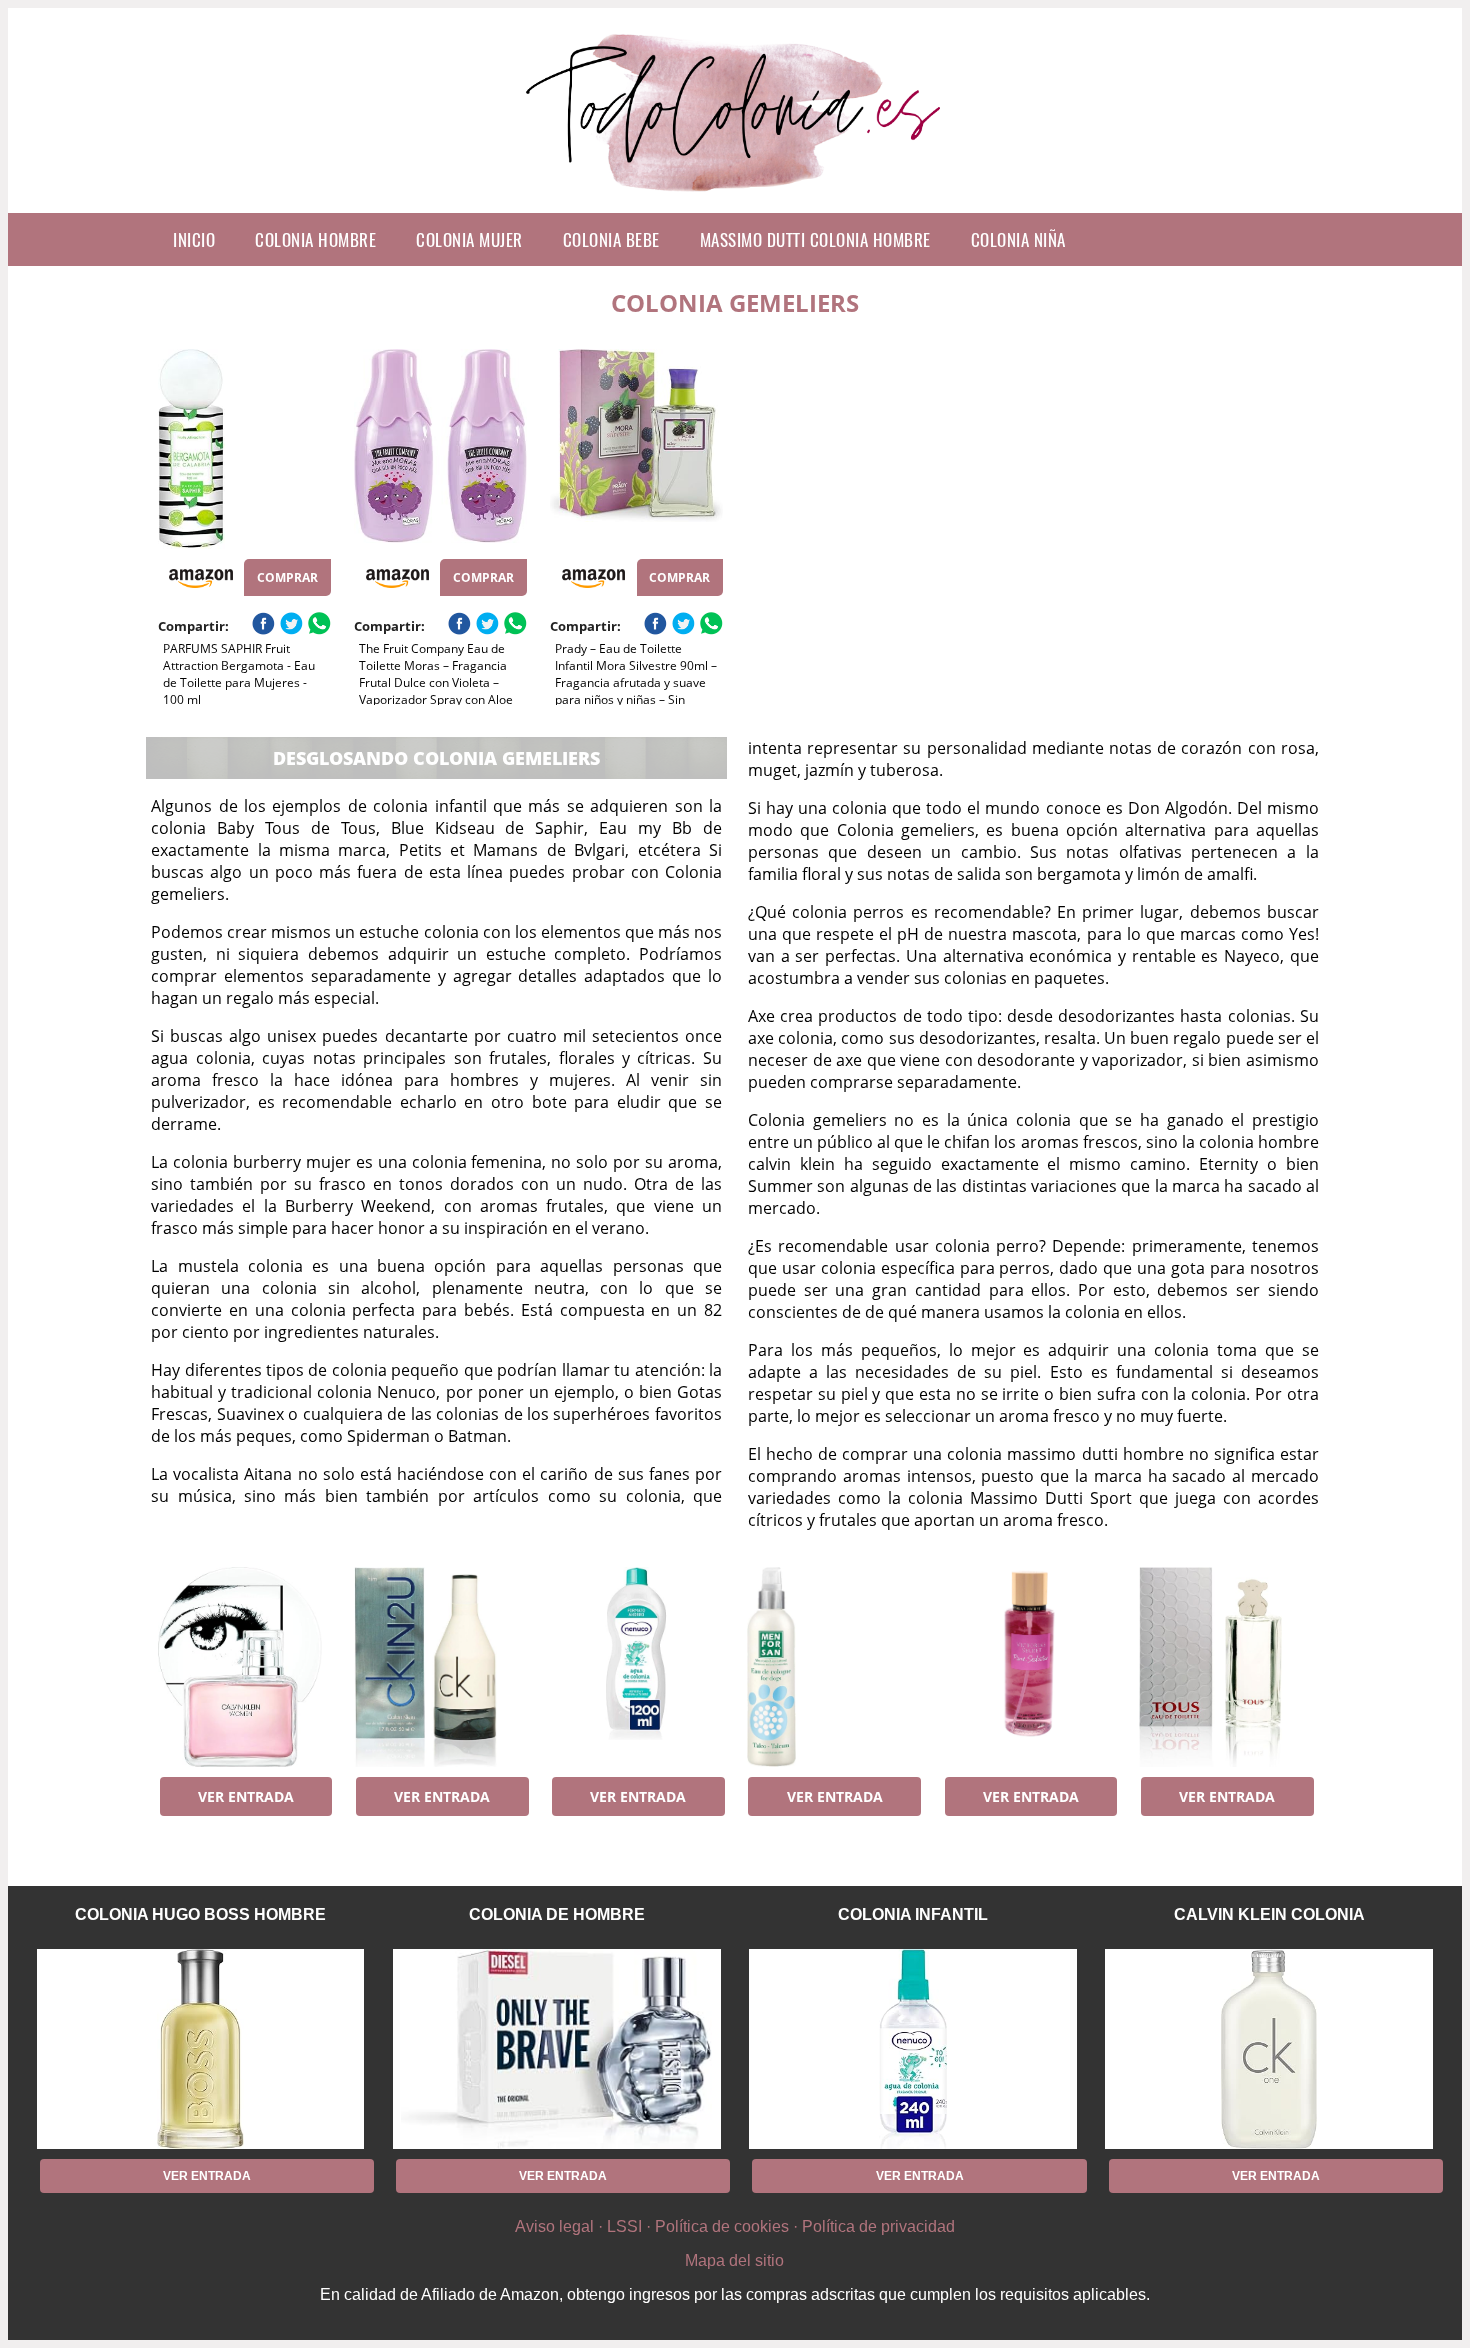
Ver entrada (246, 1796)
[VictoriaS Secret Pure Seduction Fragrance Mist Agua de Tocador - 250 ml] (1029, 1667)
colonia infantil (913, 1914)
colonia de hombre (557, 1914)
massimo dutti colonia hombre (815, 239)
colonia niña (1018, 239)
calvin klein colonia (1269, 1914)
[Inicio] (735, 197)
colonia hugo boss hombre (200, 1914)
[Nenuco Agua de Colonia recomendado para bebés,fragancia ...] (636, 1667)
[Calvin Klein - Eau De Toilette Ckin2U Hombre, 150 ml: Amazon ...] (440, 1667)
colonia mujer (469, 239)
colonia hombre (315, 239)
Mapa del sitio (734, 2260)
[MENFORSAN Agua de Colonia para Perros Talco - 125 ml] (833, 1667)
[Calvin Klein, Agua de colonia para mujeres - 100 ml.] (244, 1667)
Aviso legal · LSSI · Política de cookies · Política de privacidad (735, 2226)
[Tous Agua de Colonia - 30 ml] (1225, 1667)
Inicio (194, 239)
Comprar (287, 577)
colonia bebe (611, 239)
